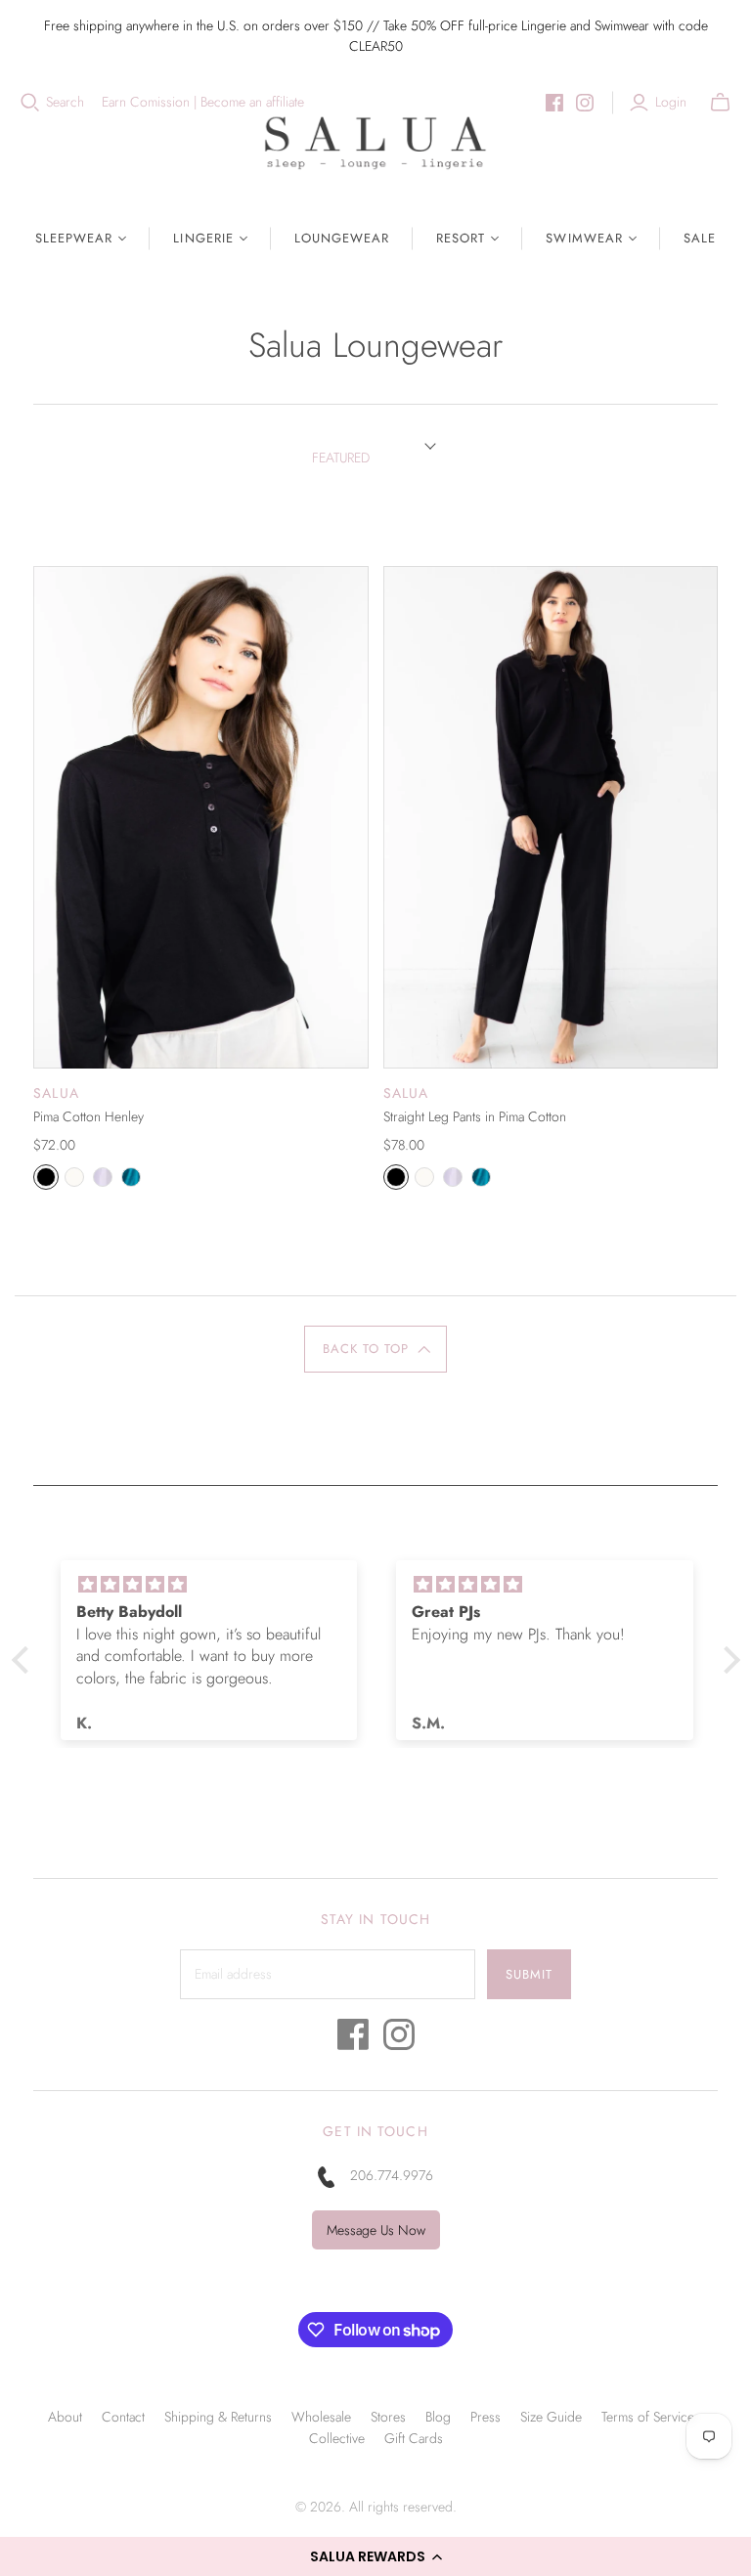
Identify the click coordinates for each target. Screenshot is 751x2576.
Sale (700, 238)
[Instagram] (585, 103)
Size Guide (551, 2417)
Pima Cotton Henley (88, 1116)
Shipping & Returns (218, 2417)
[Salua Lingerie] (375, 142)
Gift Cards (414, 2438)
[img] (209, 1585)
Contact (123, 2417)
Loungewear (342, 238)
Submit (529, 1974)
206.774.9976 (392, 2175)
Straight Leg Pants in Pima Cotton (475, 1116)
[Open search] (30, 103)
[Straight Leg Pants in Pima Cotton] (551, 817)
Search (65, 102)
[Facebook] (554, 103)
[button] (375, 2556)
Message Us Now (376, 2230)
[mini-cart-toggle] (720, 103)
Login (671, 102)
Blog (438, 2417)
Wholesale (321, 2417)
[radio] (46, 1177)
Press (486, 2417)
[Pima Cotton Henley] (200, 817)
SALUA (56, 1093)
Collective (337, 2438)
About (65, 2417)
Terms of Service (648, 2417)
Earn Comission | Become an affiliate (203, 102)
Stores (388, 2417)
